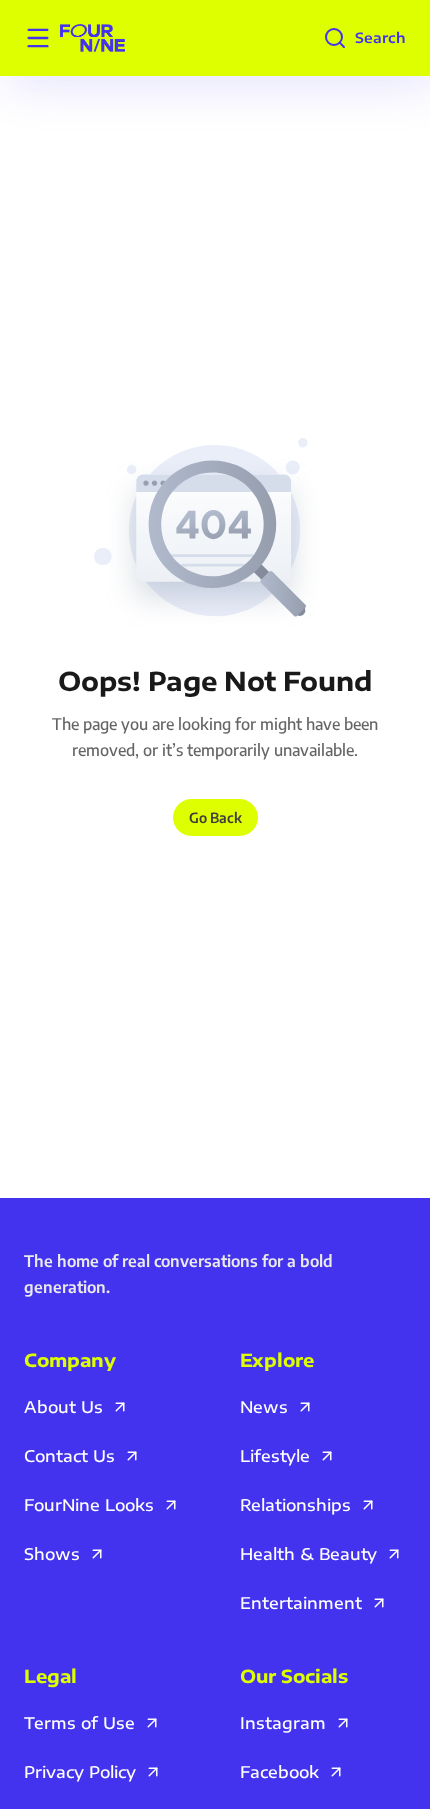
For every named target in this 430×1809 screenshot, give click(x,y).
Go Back (215, 817)
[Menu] (38, 38)
